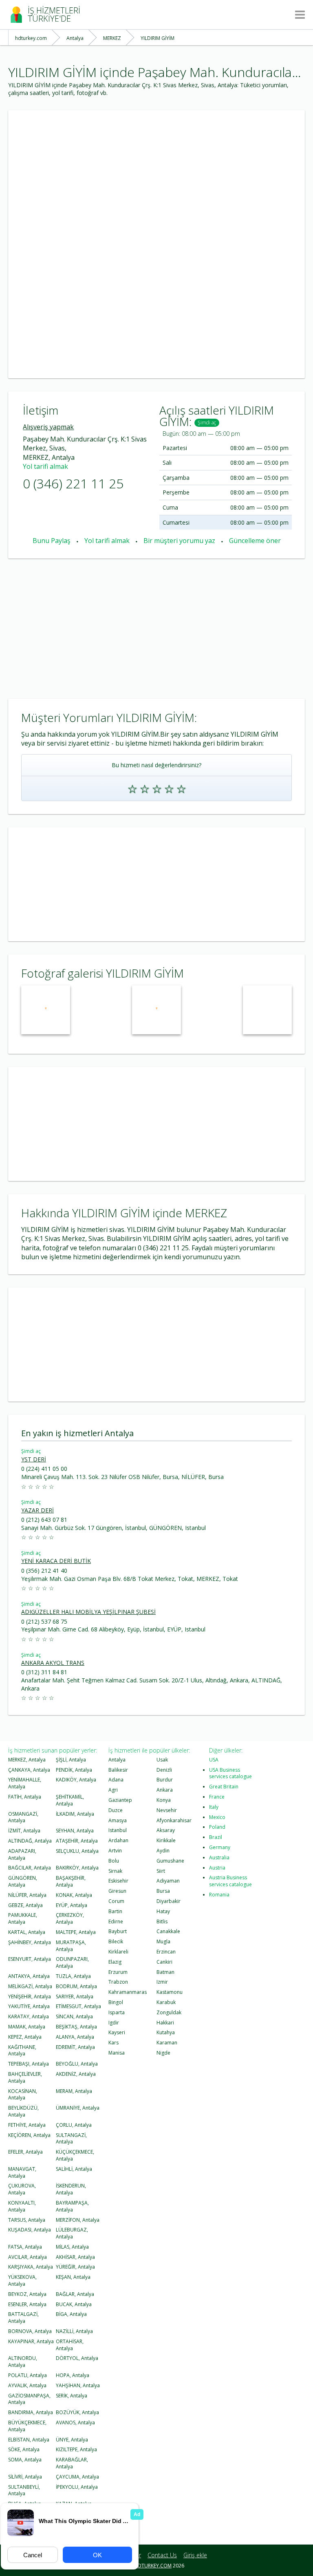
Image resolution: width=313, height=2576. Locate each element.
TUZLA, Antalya (73, 1976)
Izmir (162, 1982)
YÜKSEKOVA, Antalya (22, 2280)
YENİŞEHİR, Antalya (30, 1997)
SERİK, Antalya (72, 2396)
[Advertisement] (156, 167)
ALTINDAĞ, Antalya (30, 1841)
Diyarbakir (169, 1901)
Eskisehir (118, 1881)
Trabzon (118, 1982)
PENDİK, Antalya (74, 1770)
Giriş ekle (195, 2555)
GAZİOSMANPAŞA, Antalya (29, 2399)
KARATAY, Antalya (29, 2016)
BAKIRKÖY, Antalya (77, 1868)
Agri (113, 1790)
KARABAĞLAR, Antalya (72, 2463)
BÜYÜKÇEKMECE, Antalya (27, 2426)
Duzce (116, 1810)
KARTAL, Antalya (27, 1932)
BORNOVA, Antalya (30, 2331)
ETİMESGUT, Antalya (78, 2006)
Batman (165, 1972)
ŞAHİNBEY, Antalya (30, 1942)
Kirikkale (166, 1840)
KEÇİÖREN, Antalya (29, 2135)
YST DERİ (34, 1459)
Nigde (163, 2053)
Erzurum (118, 1972)
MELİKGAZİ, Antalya (30, 1986)
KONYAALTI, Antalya (22, 2206)
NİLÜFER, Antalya (27, 1895)
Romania (219, 1895)
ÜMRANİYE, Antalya (78, 2108)
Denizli (164, 1770)
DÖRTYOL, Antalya (77, 2358)
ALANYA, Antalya (75, 2037)
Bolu (114, 1861)
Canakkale (168, 1931)
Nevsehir (167, 1810)
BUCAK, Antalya (74, 2304)
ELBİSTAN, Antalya (29, 2440)
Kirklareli (118, 1952)
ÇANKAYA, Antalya (29, 1770)
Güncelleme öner (255, 541)
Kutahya (166, 2032)
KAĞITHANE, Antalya (22, 2051)
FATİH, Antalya (25, 1797)
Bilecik (116, 1941)
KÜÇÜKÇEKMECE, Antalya (75, 2155)
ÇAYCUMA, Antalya (77, 2477)
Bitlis (162, 1922)
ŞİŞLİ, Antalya (71, 1760)
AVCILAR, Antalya (28, 2257)
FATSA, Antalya (25, 2247)
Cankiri (164, 1962)
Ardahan (118, 1840)
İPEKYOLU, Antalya (77, 2487)
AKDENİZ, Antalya (76, 2074)
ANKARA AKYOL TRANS (53, 1663)
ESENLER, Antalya (27, 2304)
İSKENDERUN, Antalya (71, 2189)
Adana (116, 1780)
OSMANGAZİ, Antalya (23, 1817)
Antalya (117, 1760)
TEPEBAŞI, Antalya (29, 2064)
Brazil (216, 1837)
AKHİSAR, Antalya (75, 2257)
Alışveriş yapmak (48, 427)
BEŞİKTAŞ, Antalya (76, 2027)
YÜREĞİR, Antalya (75, 2267)
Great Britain (224, 1787)
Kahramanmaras (128, 1992)
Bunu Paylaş (52, 541)
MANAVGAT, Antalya (22, 2172)
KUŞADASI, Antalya (30, 2230)
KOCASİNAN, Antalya (23, 2095)
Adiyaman (168, 1881)
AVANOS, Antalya (75, 2423)
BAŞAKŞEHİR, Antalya (71, 1881)
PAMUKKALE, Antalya (23, 1918)
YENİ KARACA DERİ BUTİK (56, 1561)
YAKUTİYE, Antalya (29, 2006)
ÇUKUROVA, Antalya (22, 2189)
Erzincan (166, 1952)
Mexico (217, 1817)
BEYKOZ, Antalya (27, 2294)
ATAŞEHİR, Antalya (77, 1841)
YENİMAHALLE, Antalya (25, 1783)
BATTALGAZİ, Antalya (23, 2318)
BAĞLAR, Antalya (75, 2294)
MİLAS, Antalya (72, 2247)
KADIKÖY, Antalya (76, 1780)
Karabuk (166, 2002)
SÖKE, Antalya (24, 2449)
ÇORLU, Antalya (74, 2125)
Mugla (163, 1941)
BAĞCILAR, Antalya (30, 1868)
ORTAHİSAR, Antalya (70, 2345)
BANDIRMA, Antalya (31, 2412)
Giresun (117, 1891)
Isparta (117, 2012)
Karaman (167, 2043)
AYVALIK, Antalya (27, 2385)
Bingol (116, 2002)
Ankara (165, 1790)
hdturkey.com (153, 2566)
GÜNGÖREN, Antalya (23, 1881)
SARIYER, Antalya (75, 1997)
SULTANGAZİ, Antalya (71, 2139)
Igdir (114, 2023)
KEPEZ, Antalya (25, 2037)
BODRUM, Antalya (76, 1986)
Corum (116, 1901)
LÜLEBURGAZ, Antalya (72, 2233)
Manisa (117, 2053)
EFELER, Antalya (25, 2152)
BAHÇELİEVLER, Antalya (25, 2077)
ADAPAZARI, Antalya (22, 1854)
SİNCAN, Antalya (74, 2016)
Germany (220, 1847)
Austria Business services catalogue (230, 1881)
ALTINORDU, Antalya (23, 2362)
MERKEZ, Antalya (27, 1760)
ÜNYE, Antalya (72, 2440)
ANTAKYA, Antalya (29, 1976)
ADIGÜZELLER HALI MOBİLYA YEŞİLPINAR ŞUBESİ (88, 1612)
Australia (219, 1858)
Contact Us (162, 2555)
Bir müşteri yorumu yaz (179, 541)
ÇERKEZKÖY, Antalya (70, 1918)
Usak (162, 1760)
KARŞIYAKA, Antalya (31, 2267)
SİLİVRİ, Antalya (25, 2477)
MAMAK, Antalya (27, 2027)
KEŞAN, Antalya (73, 2277)
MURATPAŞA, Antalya (71, 1946)
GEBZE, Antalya (25, 1905)
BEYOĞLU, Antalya (77, 2064)
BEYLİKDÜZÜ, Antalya (23, 2111)
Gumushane (170, 1861)
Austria (217, 1868)
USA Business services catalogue (230, 1773)
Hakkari (165, 2023)
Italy (214, 1807)
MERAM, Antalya (74, 2091)
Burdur (165, 1780)
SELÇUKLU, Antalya (77, 1851)
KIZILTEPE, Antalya (76, 2449)
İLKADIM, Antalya (75, 1814)
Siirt (161, 1871)
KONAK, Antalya (74, 1895)
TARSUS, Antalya (27, 2220)
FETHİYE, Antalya (27, 2125)
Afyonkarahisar (174, 1820)
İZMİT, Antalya (24, 1831)
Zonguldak (169, 2012)
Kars (114, 2043)
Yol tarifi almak (45, 466)
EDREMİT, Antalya (75, 2047)
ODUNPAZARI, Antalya (72, 1962)
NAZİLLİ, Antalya (74, 2331)
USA (214, 1760)
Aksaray (166, 1830)
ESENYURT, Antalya (30, 1959)
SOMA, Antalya (25, 2460)
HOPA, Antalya (73, 2375)
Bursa (163, 1891)
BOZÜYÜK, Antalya (77, 2412)
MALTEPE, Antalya (76, 1932)
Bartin (115, 1911)
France (217, 1797)
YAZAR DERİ (37, 1510)
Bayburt (118, 1931)
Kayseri (117, 2032)
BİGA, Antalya (71, 2314)
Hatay (163, 1911)
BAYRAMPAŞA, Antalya (72, 2206)
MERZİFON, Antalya (78, 2220)
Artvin (115, 1851)
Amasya (118, 1820)
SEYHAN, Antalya (75, 1831)
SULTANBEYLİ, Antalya (24, 2490)
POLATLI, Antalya (28, 2375)
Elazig (115, 1962)
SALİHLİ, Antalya (74, 2169)
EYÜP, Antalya (72, 1905)
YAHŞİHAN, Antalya (78, 2385)
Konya (164, 1800)
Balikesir (118, 1770)
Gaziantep (120, 1800)
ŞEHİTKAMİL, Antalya (70, 1800)
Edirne (116, 1922)
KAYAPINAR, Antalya (31, 2341)
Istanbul (118, 1830)
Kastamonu (170, 1992)
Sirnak (115, 1871)
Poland (217, 1827)
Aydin (163, 1851)
